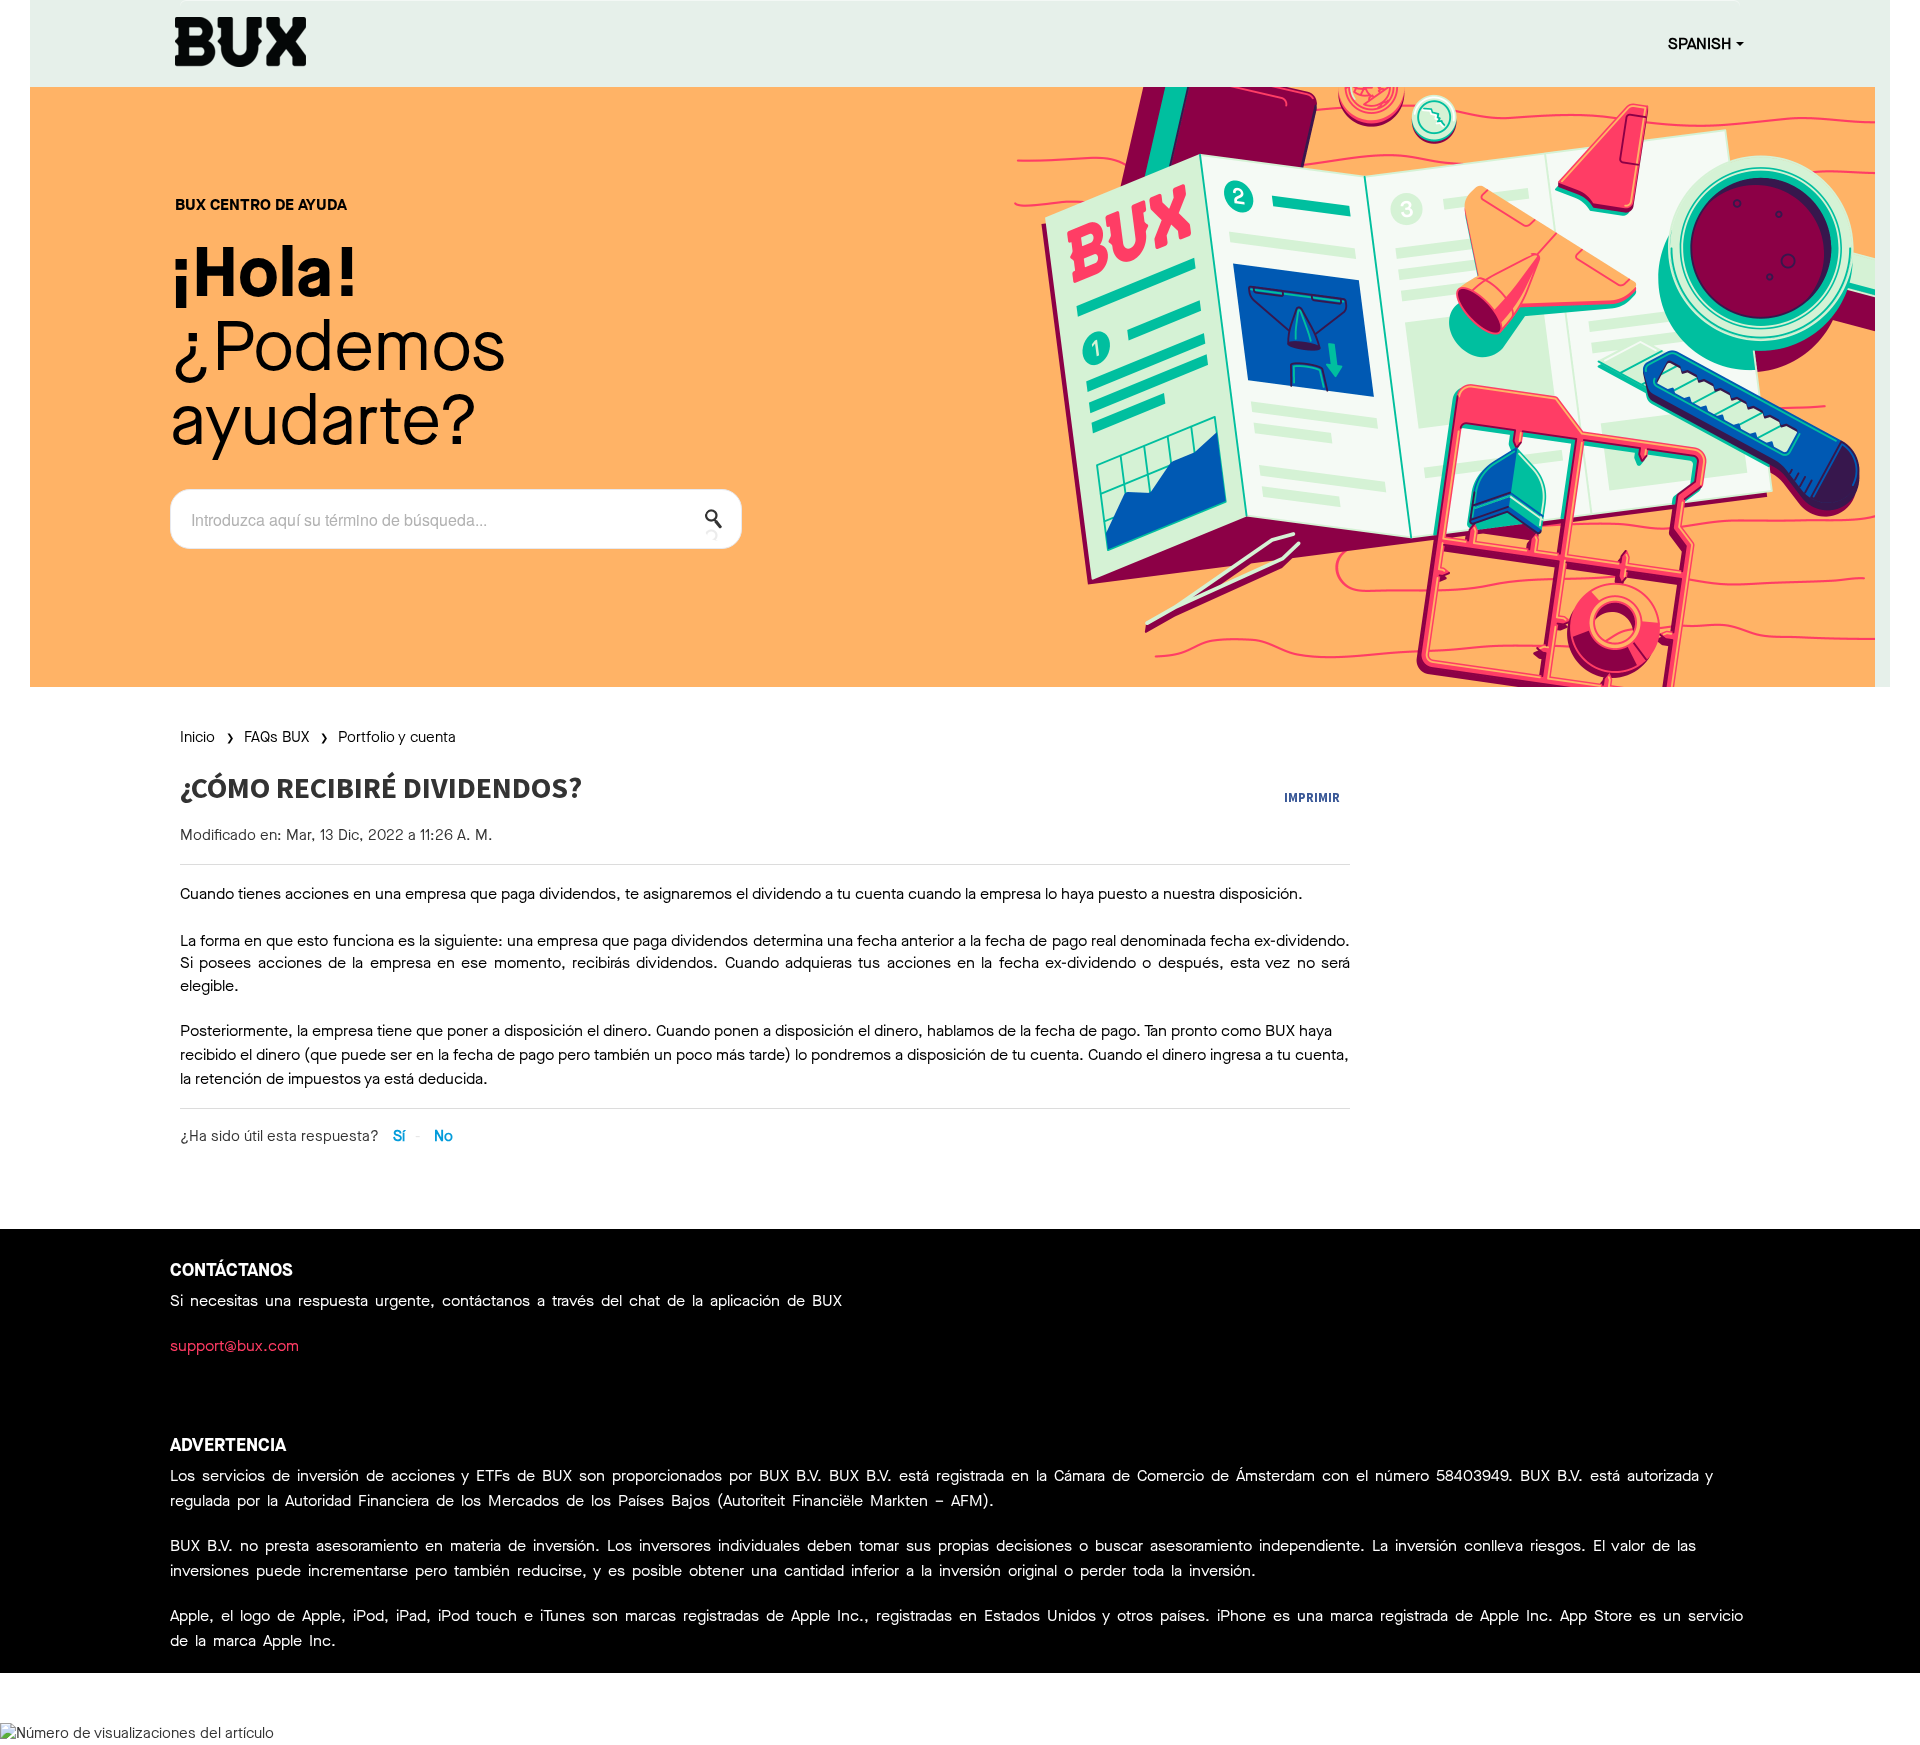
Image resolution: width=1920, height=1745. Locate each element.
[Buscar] (719, 523)
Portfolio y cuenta (397, 737)
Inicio (199, 737)
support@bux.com (234, 1345)
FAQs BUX (276, 737)
